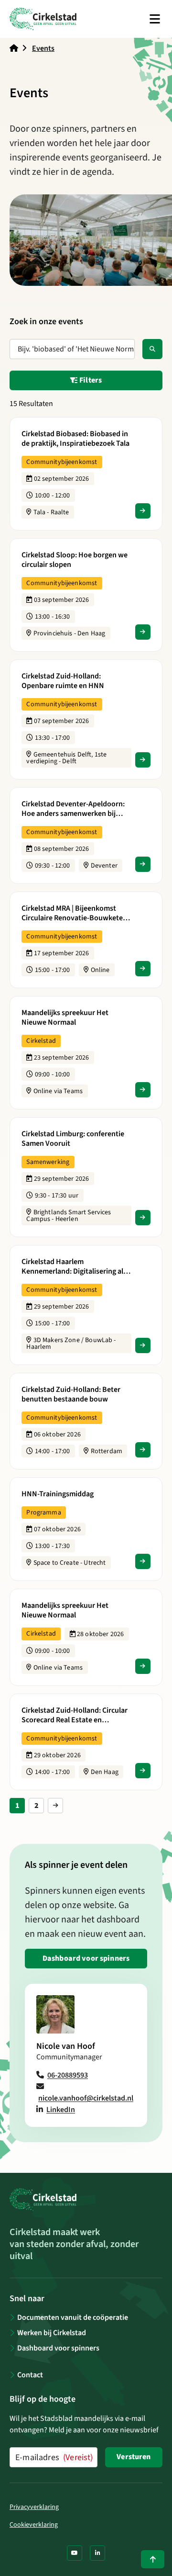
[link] (55, 1806)
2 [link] (37, 1806)
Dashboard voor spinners (86, 1958)
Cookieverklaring (34, 2525)
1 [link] (17, 1806)
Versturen (134, 2457)
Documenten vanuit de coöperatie (73, 2317)
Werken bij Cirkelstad (52, 2333)
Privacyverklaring (34, 2507)
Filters (90, 380)
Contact (30, 2375)
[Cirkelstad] (43, 19)
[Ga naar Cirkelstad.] (14, 48)
